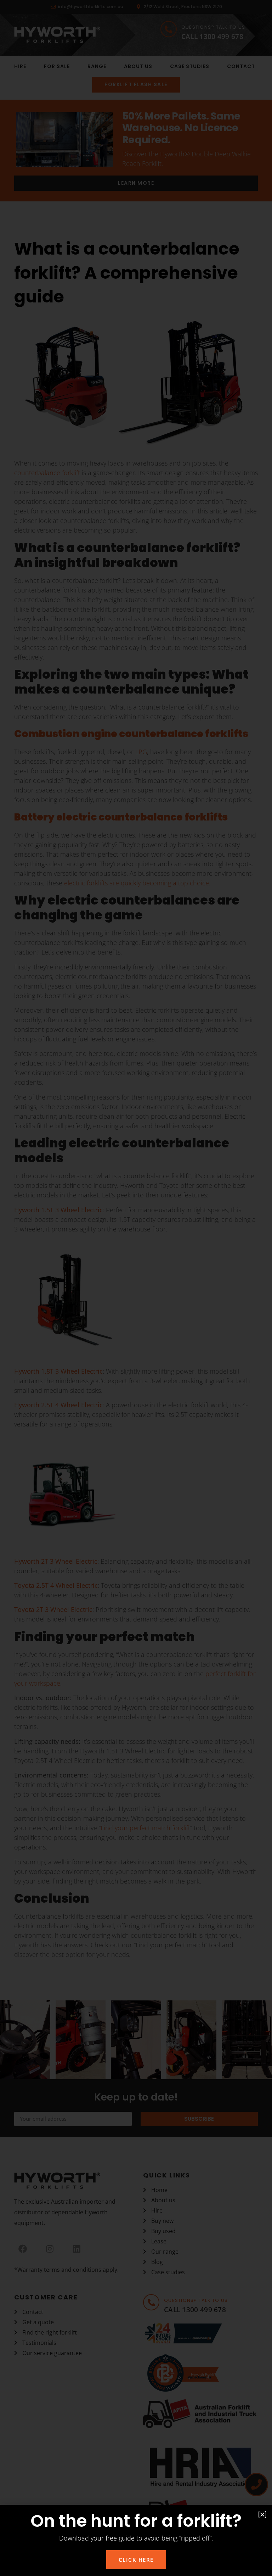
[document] (136, 1288)
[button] (262, 2514)
